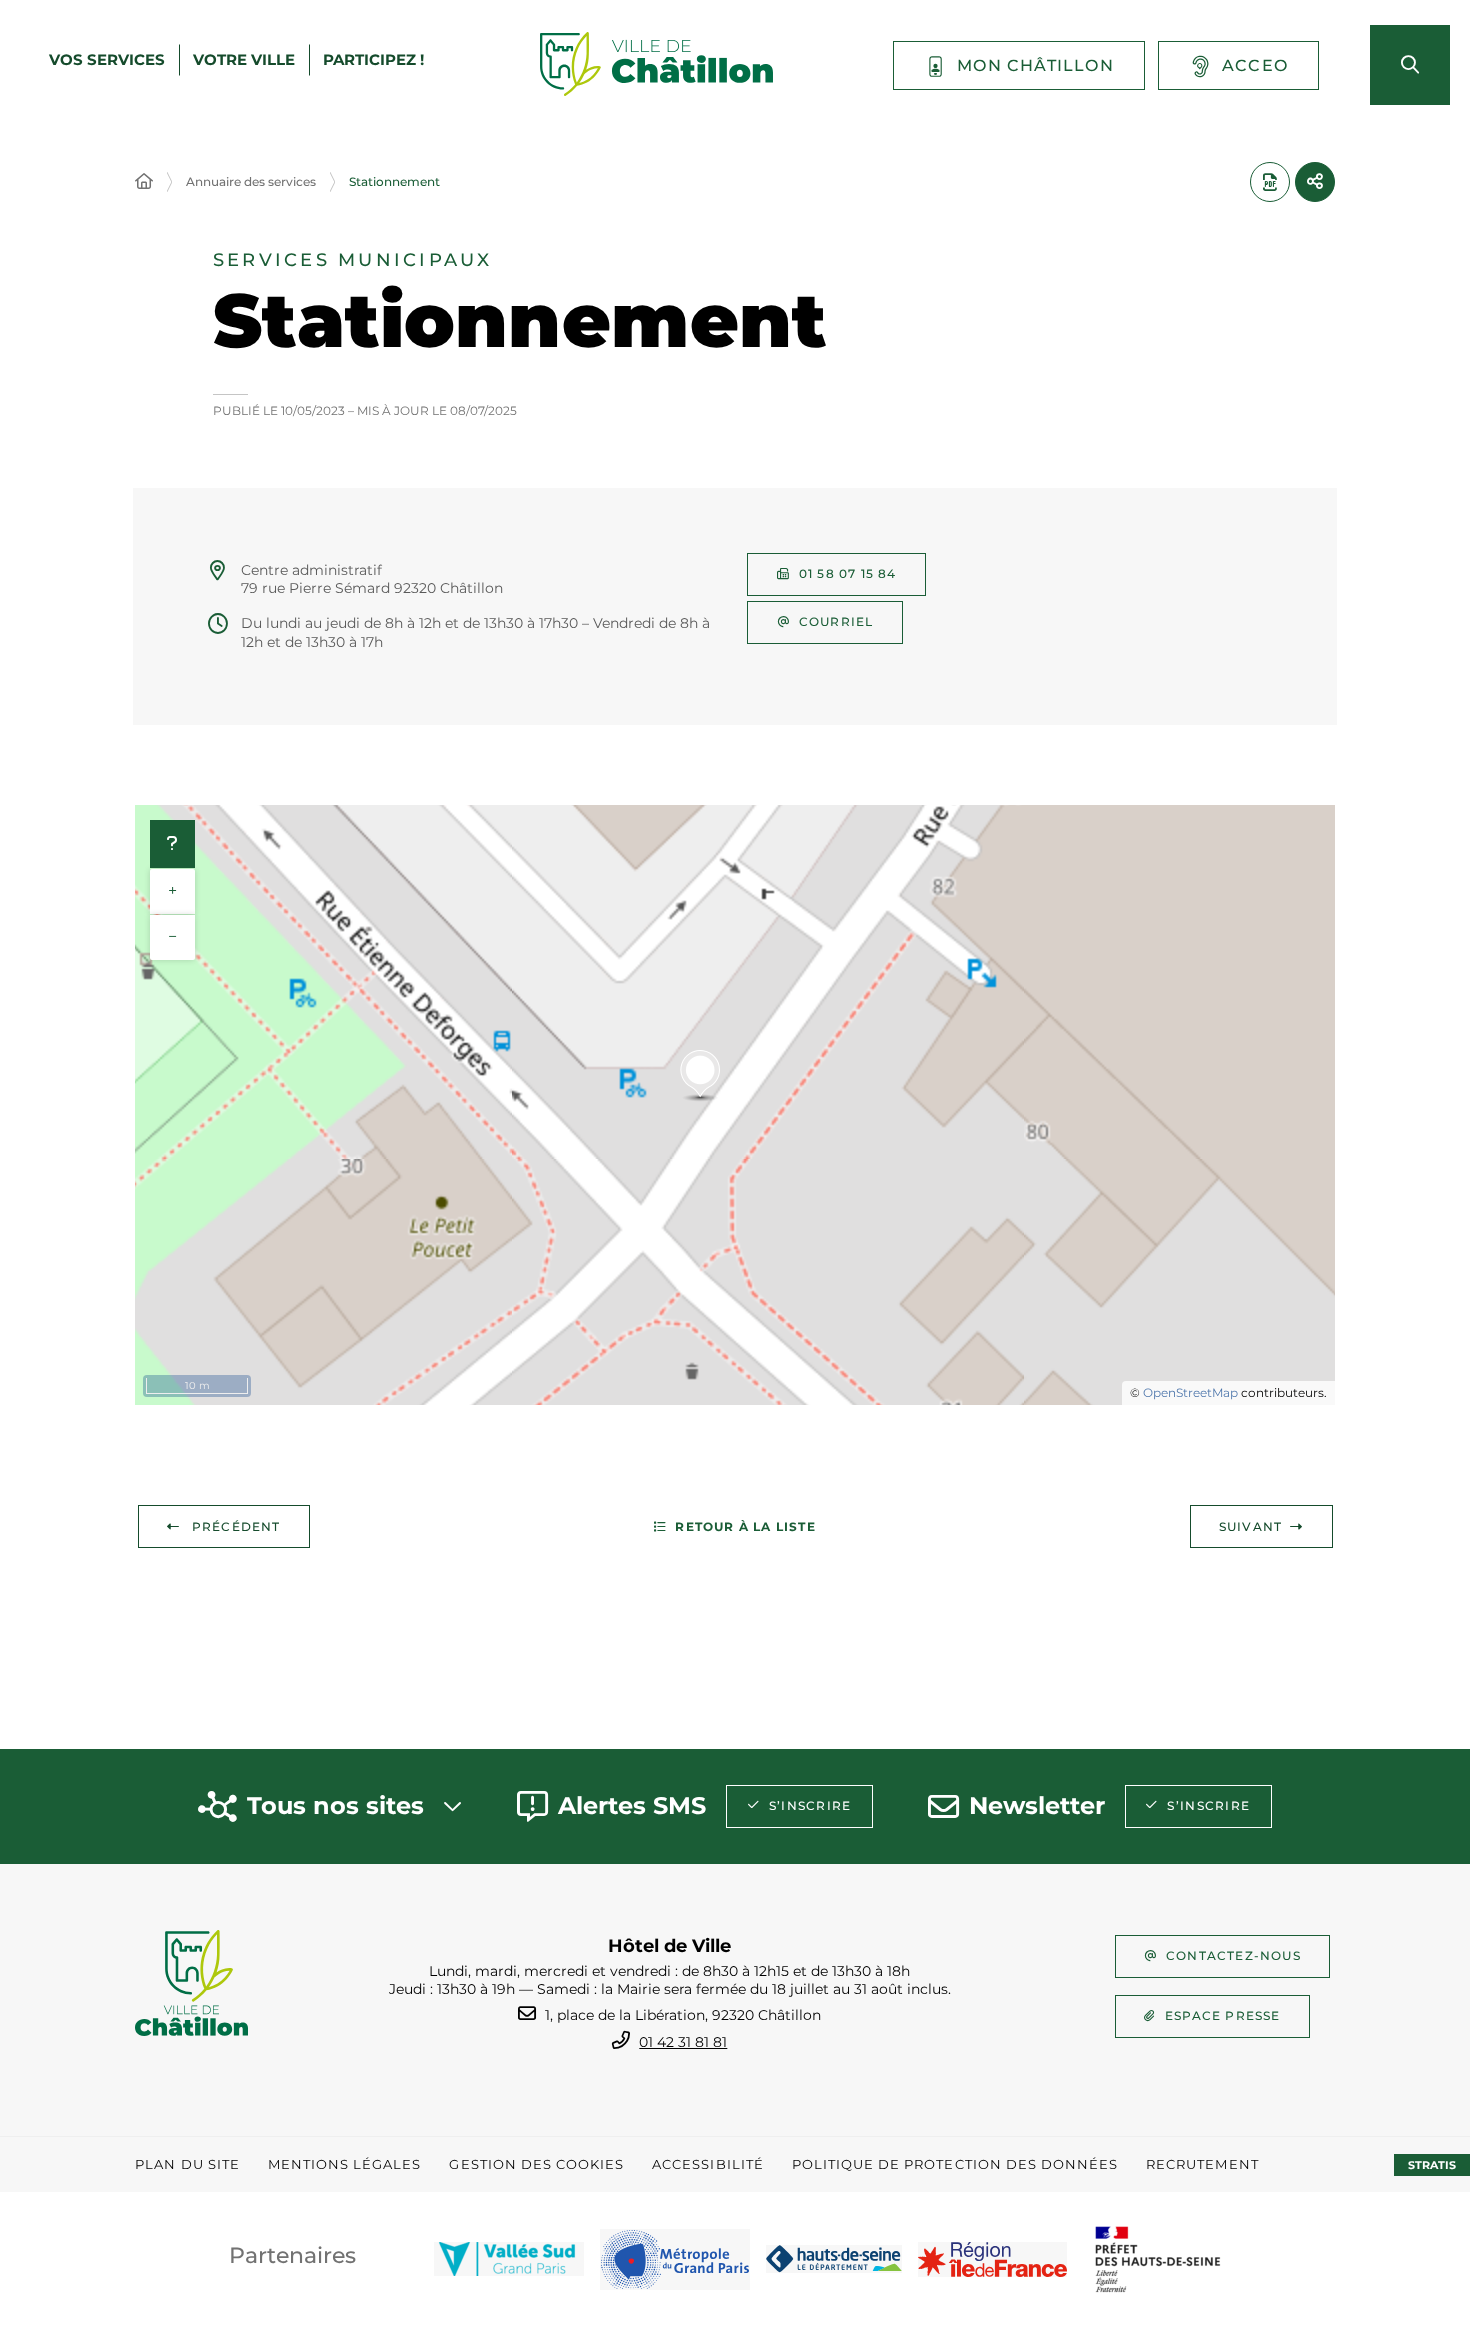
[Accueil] (144, 182)
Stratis (1432, 2165)
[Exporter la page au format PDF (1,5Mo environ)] (1270, 182)
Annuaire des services (251, 181)
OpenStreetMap (1190, 1392)
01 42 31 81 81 (683, 2042)
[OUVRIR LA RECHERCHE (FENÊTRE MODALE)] (1410, 65)
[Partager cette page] (1315, 182)
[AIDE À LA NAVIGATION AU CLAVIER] (172, 844)
